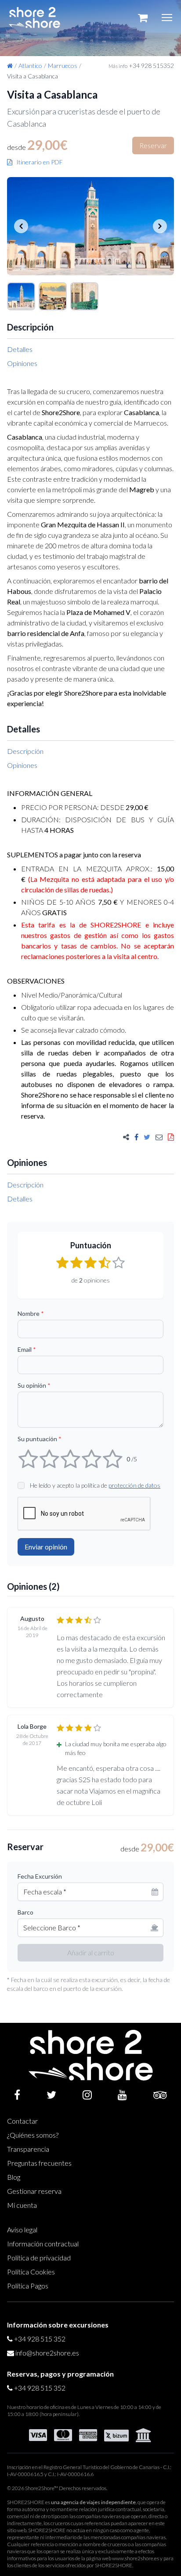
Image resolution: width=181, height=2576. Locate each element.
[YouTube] (122, 2095)
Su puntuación (40, 1439)
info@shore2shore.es (47, 2353)
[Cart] (143, 18)
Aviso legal (22, 2230)
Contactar (22, 2121)
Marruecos (63, 66)
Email (27, 1349)
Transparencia (28, 2149)
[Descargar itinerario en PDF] (171, 1137)
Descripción (25, 751)
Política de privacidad (39, 2258)
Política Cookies (31, 2272)
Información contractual (43, 2244)
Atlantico (30, 66)
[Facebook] (17, 2095)
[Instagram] (87, 2095)
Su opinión (34, 1385)
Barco (25, 1912)
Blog (14, 2177)
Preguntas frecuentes (39, 2163)
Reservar (153, 145)
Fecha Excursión (40, 1876)
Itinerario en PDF (38, 162)
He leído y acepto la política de (95, 1485)
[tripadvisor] (160, 2095)
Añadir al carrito (91, 1952)
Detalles (20, 349)
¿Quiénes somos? (33, 2135)
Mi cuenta (22, 2205)
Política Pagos (28, 2286)
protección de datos (134, 1485)
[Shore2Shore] (34, 18)
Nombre (31, 1313)
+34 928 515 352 (40, 2339)
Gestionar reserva (34, 2191)
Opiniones (22, 363)
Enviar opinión (46, 1547)
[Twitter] (51, 2095)
